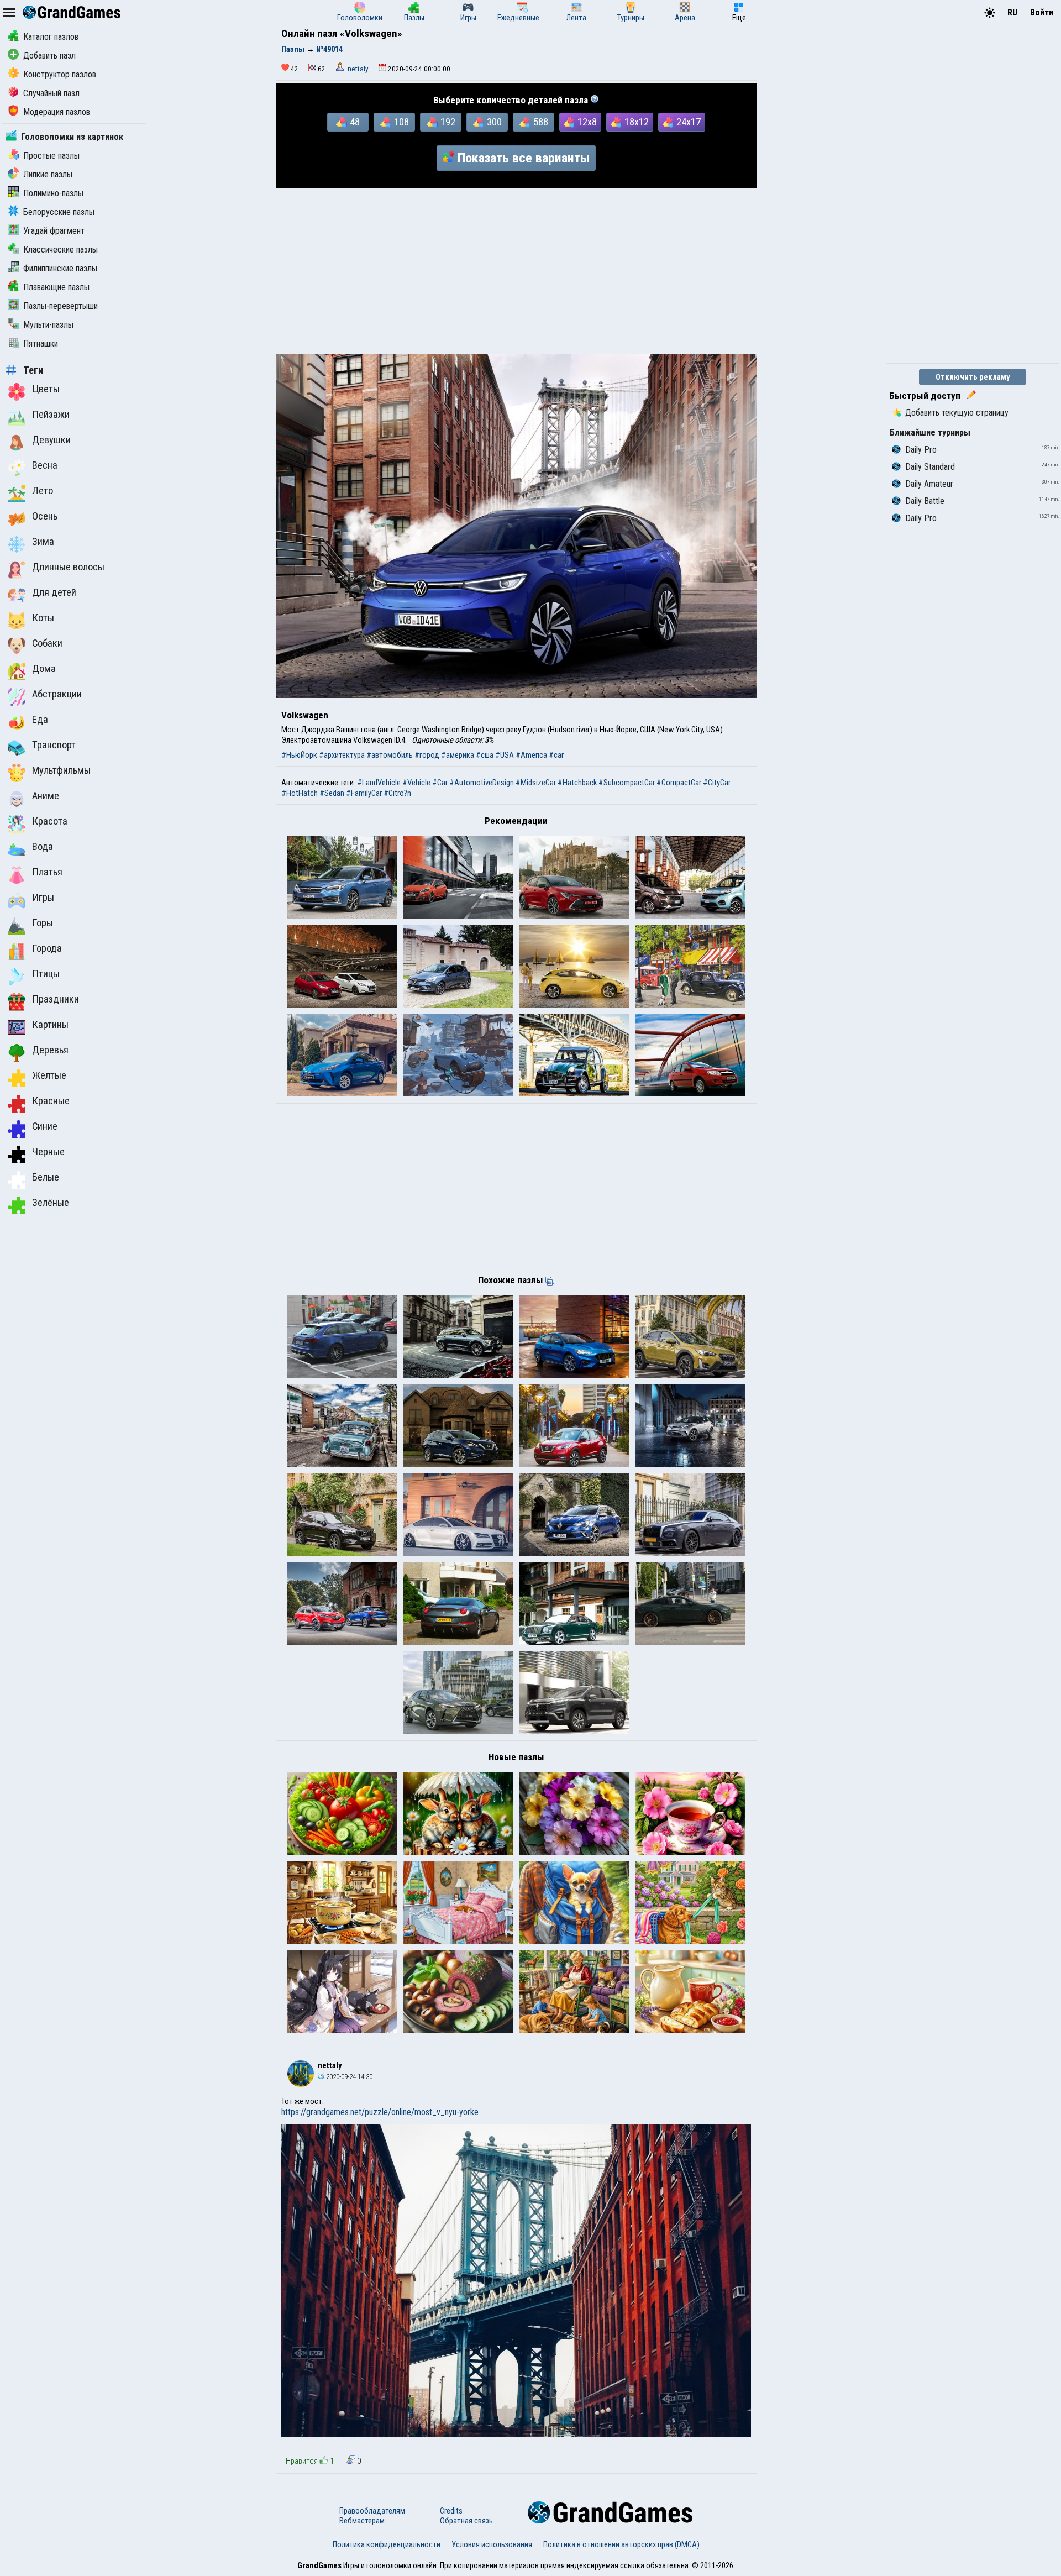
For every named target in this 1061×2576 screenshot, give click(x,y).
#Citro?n (397, 793)
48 (355, 122)
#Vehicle (416, 783)
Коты (43, 618)
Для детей (54, 592)
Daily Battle (925, 501)
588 (541, 122)
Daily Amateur (929, 484)
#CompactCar (679, 783)
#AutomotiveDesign (482, 783)
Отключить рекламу (973, 377)
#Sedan (332, 793)
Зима (43, 542)
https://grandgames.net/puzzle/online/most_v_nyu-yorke (380, 2112)
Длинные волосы (68, 567)
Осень (45, 516)
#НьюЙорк (299, 755)
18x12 (637, 122)
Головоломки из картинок (72, 137)
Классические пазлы (61, 250)
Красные (51, 1101)
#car (556, 755)
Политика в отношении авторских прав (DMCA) (621, 2544)
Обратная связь (466, 2521)
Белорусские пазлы (59, 212)
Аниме (46, 796)
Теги (33, 370)
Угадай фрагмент (54, 231)
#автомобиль (390, 755)
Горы (43, 923)
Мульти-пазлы (48, 325)
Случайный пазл (51, 93)
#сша (485, 755)
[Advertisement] (516, 271)
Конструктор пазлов (60, 74)
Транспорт (54, 745)
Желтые (49, 1075)
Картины (50, 1025)
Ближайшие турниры (930, 432)
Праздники (56, 999)
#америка (458, 755)
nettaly (358, 69)
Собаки (47, 643)
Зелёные (51, 1203)
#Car (440, 783)
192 (448, 122)
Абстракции (57, 694)
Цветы (46, 389)
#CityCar (717, 783)
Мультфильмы (61, 770)
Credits (451, 2511)
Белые (46, 1177)
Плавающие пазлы (56, 287)
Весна (45, 465)
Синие (45, 1126)
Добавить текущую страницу (957, 413)
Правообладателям (372, 2511)
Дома (44, 669)
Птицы (46, 974)
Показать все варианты (524, 158)
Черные (48, 1152)
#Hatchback (577, 783)
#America (531, 755)
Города (47, 948)
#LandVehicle (379, 783)
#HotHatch (300, 793)
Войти (1042, 12)
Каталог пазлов (51, 37)
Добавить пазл (49, 56)
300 (494, 122)
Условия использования (492, 2544)
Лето (43, 491)
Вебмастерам (362, 2521)
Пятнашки (41, 343)
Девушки (51, 440)
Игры (43, 898)
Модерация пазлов (57, 112)
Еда (40, 720)
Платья (47, 872)
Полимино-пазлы (53, 193)
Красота (50, 821)
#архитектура (342, 755)
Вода (43, 847)
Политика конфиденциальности (387, 2544)
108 (401, 122)
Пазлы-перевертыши (61, 306)
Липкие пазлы (48, 174)
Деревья (50, 1050)
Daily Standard (930, 467)
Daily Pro (921, 450)
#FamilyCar (364, 793)
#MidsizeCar (536, 783)
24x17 (689, 122)
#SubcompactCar (627, 783)
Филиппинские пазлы (60, 268)
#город (427, 755)
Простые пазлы (51, 156)
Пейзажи (51, 415)
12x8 (587, 122)
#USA (505, 755)
